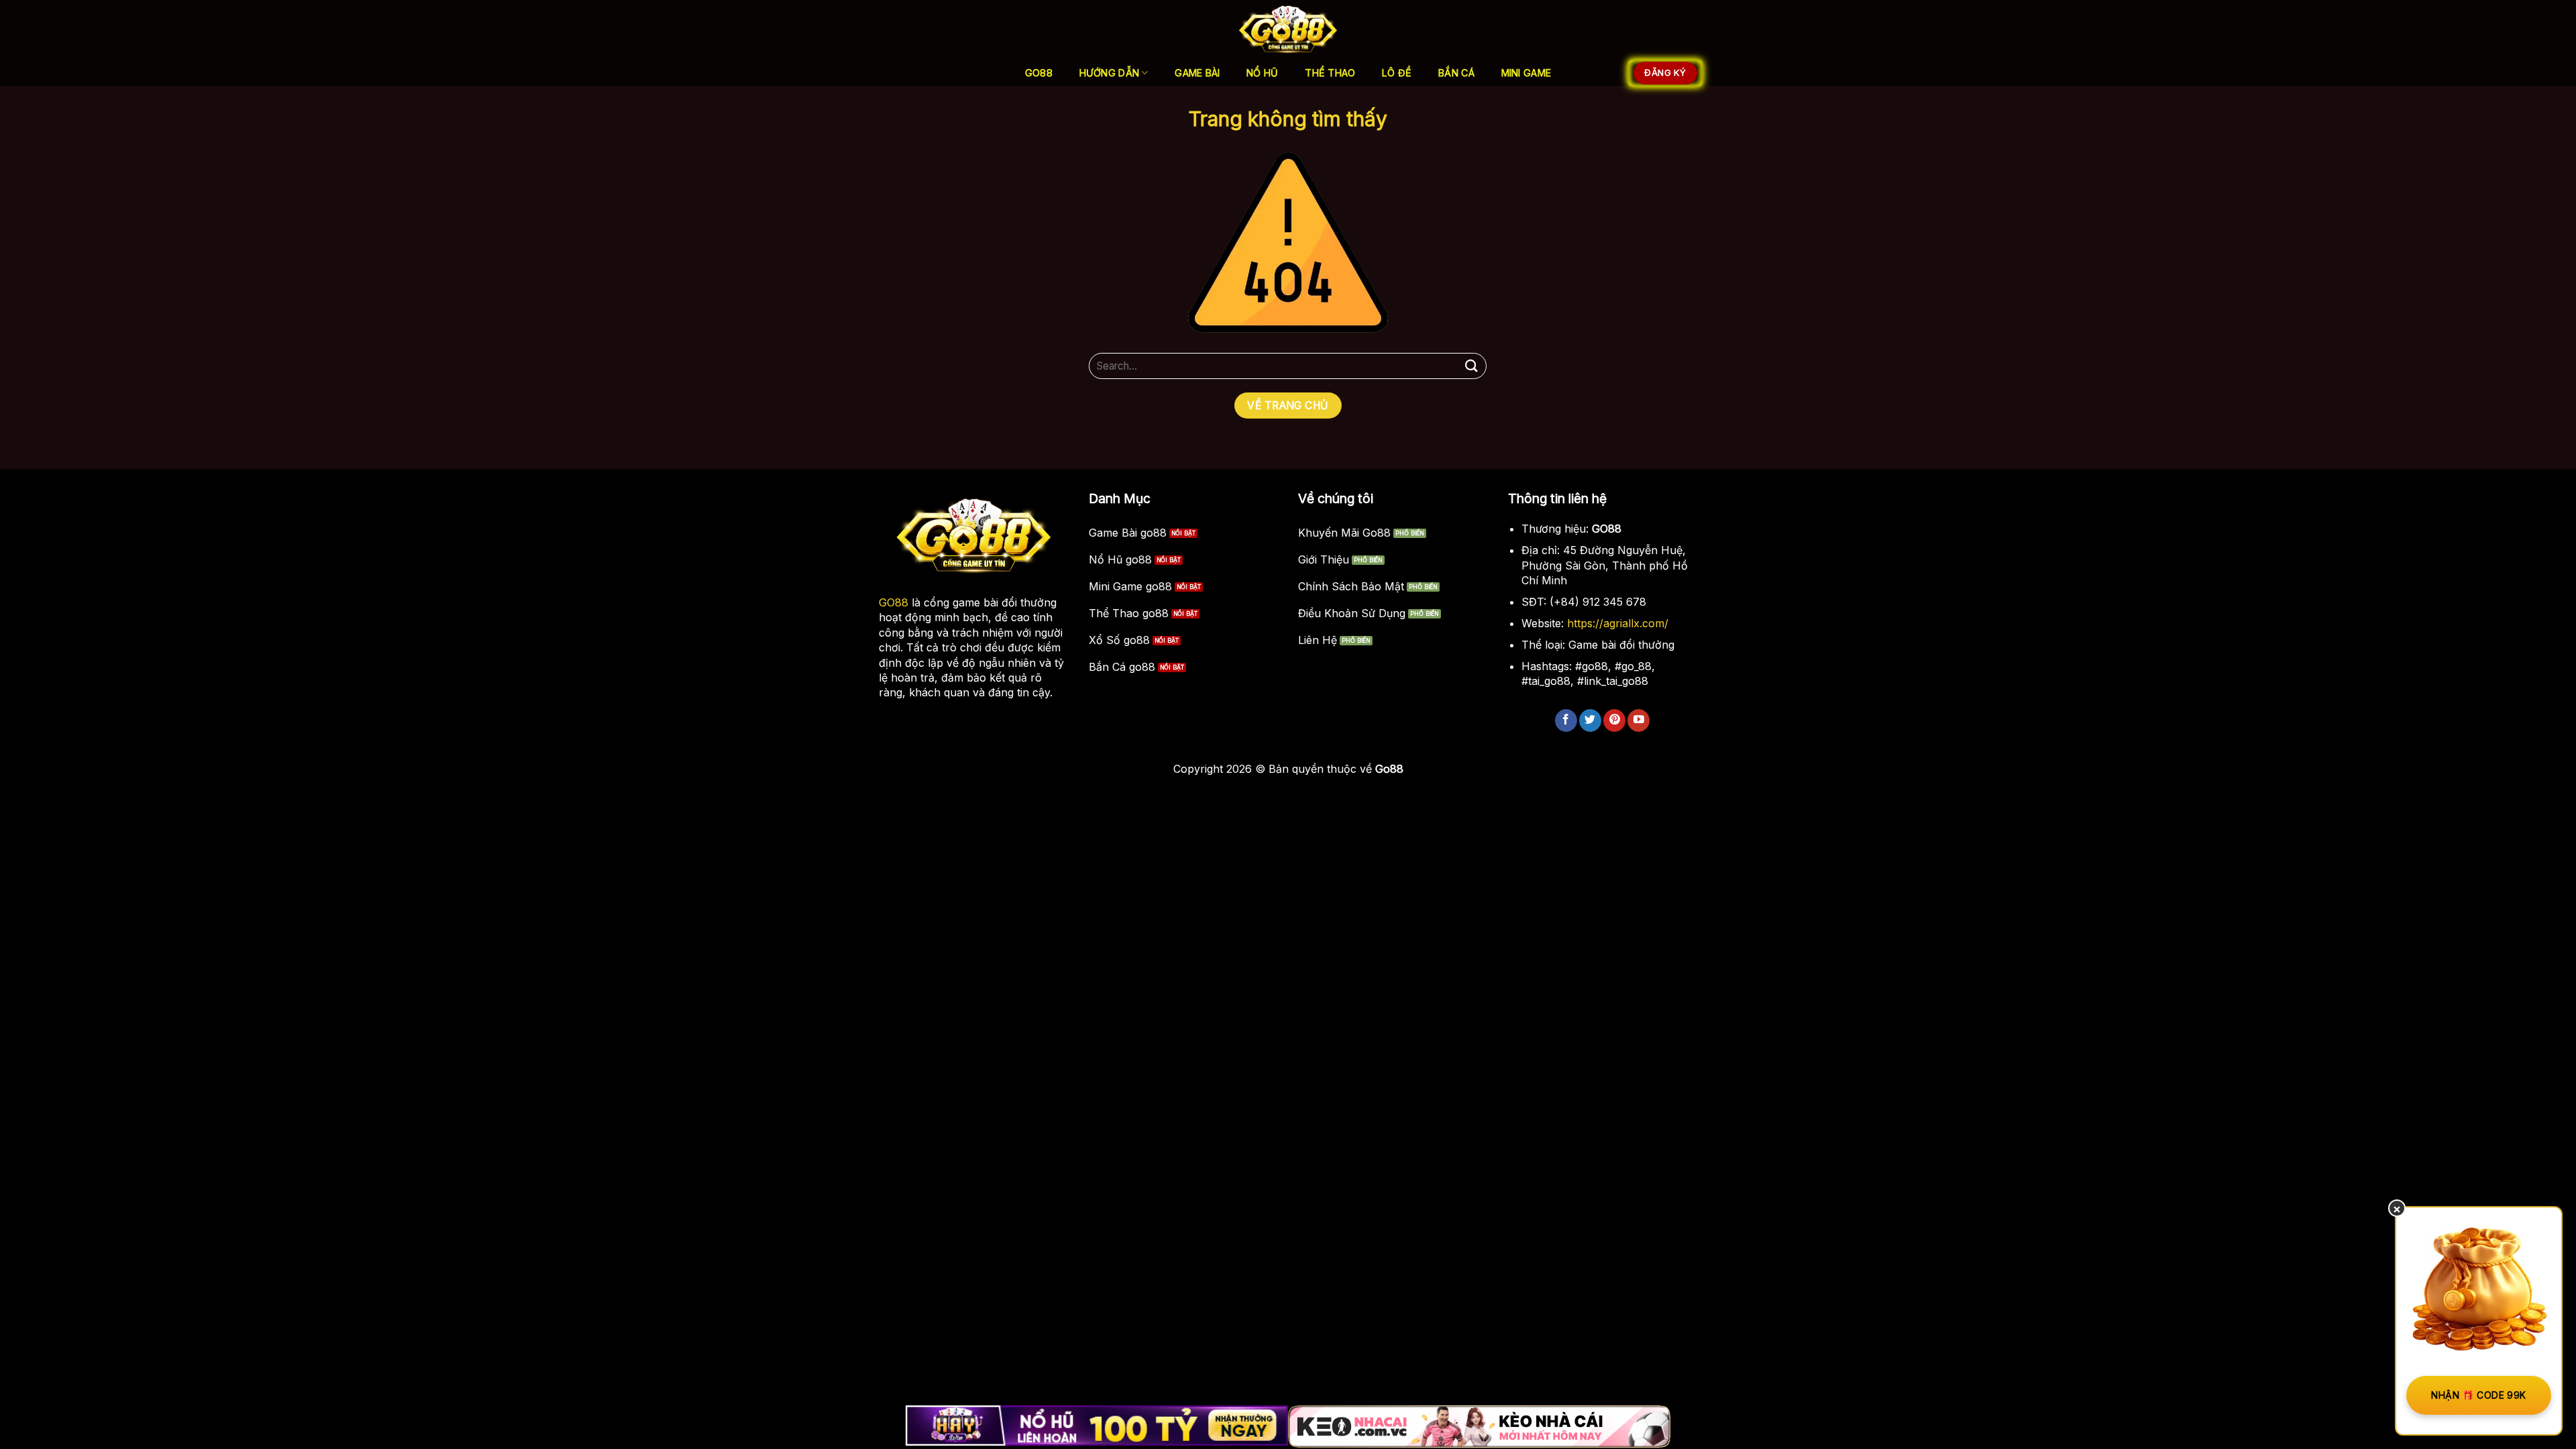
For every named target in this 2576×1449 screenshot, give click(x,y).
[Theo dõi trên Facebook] (1566, 720)
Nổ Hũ (1262, 73)
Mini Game (1526, 73)
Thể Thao (1330, 73)
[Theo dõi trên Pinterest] (1614, 720)
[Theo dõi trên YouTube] (1639, 720)
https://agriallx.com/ (1618, 623)
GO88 (894, 602)
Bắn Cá (1456, 73)
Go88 (1039, 73)
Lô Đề (1397, 73)
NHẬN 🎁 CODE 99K (2478, 1395)
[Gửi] (1471, 366)
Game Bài (1197, 73)
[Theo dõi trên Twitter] (1590, 720)
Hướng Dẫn (1110, 73)
